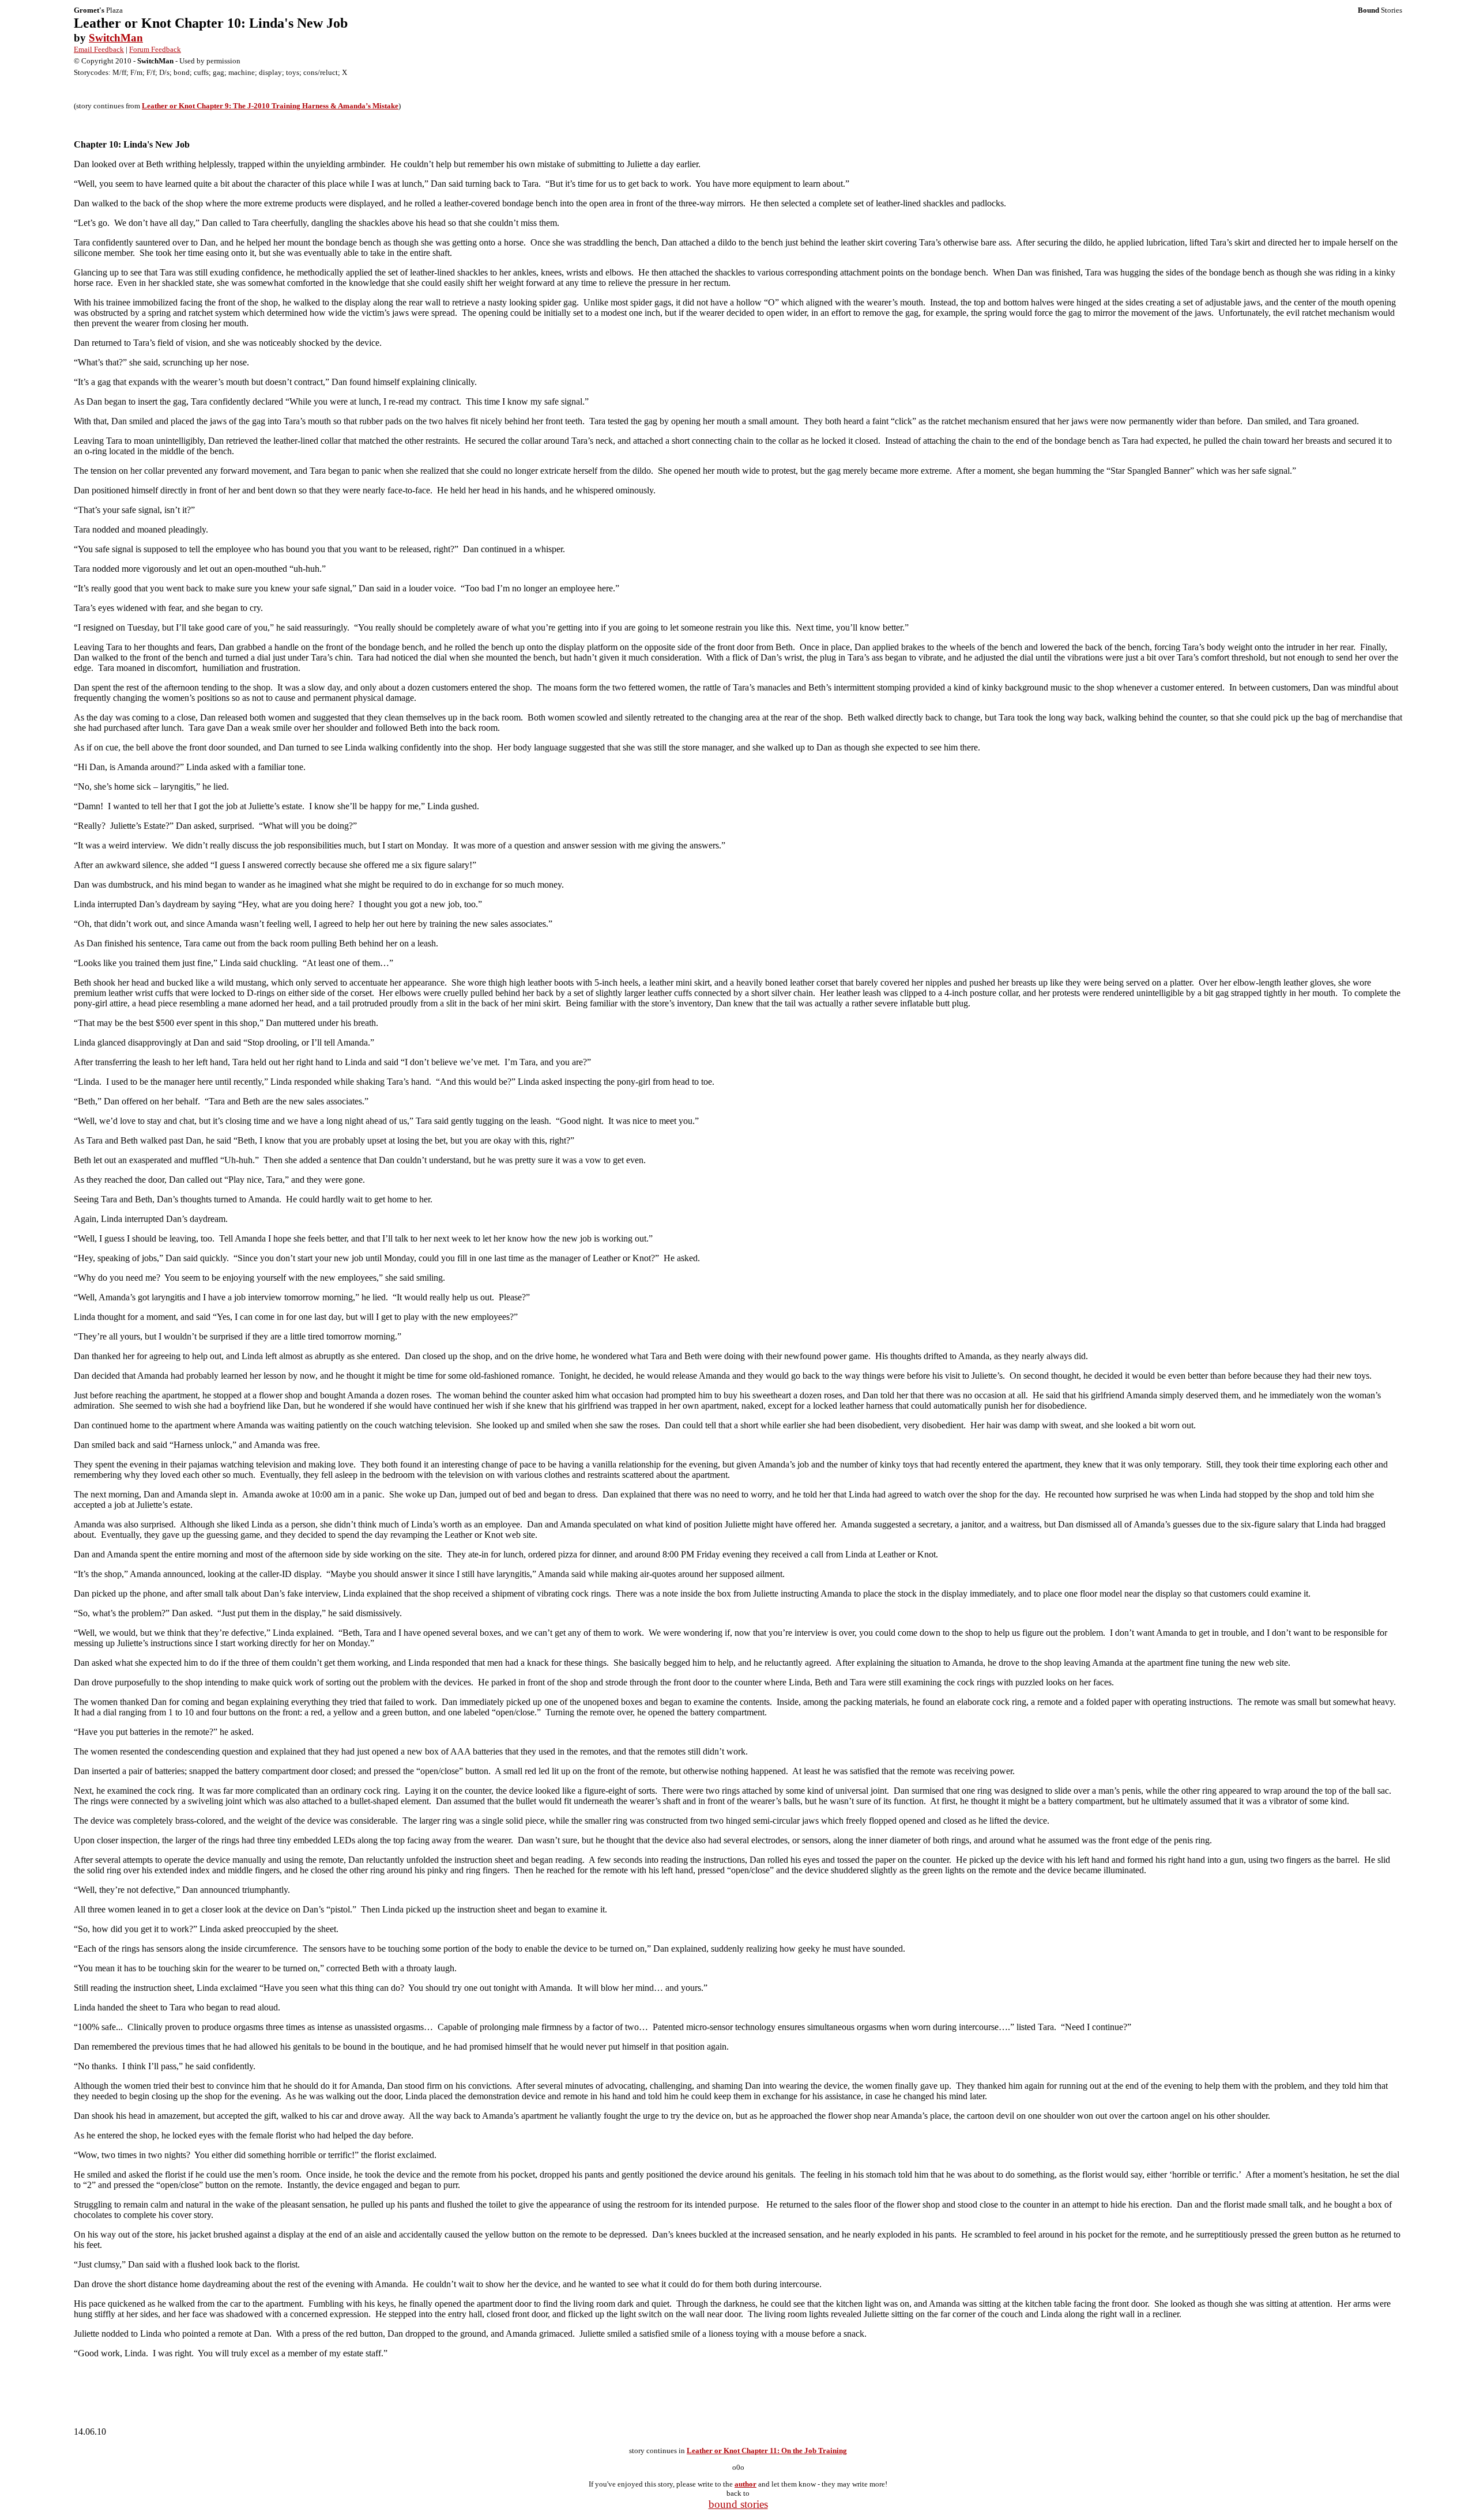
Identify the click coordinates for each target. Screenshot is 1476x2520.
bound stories (738, 2504)
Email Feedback (99, 49)
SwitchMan (116, 38)
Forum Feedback (155, 49)
